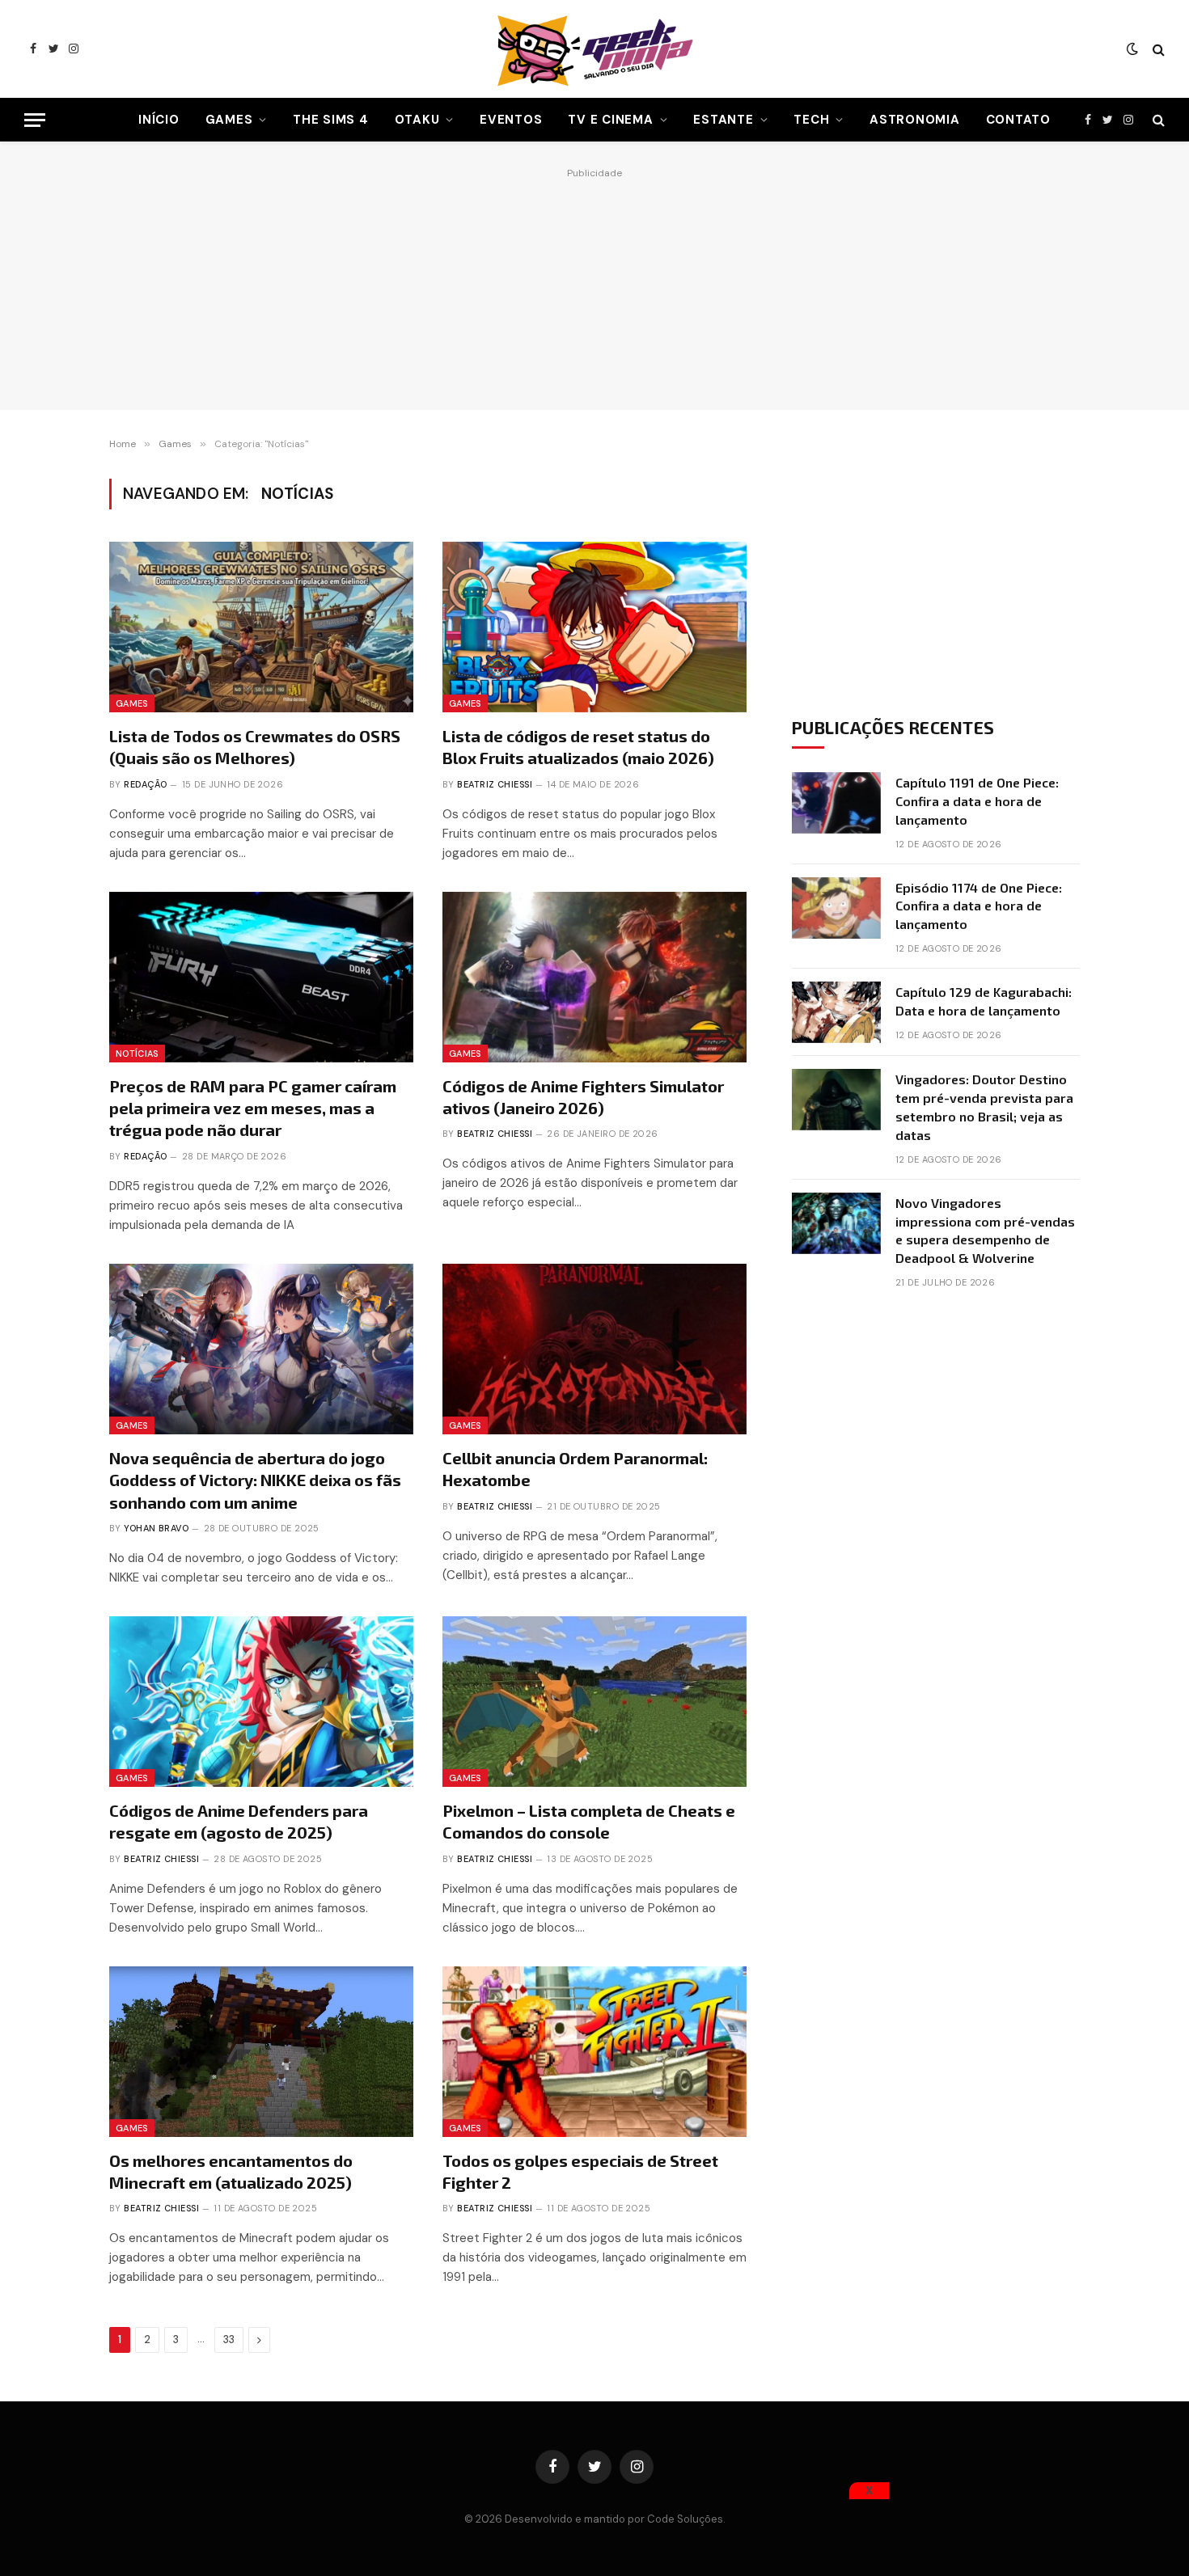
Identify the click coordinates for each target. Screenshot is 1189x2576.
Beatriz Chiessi (495, 784)
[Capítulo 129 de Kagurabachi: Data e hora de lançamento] (836, 1012)
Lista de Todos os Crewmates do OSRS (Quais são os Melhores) (255, 747)
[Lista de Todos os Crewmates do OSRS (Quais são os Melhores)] (261, 627)
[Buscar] (1157, 49)
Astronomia (915, 120)
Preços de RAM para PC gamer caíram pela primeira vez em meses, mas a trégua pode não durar (253, 1108)
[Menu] (35, 120)
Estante (723, 120)
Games (229, 120)
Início (159, 120)
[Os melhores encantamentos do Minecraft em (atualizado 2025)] (261, 2052)
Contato (1018, 120)
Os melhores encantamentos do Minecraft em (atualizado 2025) (231, 2171)
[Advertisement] (594, 285)
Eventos (511, 120)
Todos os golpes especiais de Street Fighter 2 (580, 2171)
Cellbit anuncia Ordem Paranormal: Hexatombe (575, 1469)
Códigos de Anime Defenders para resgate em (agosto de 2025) (239, 1821)
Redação (145, 784)
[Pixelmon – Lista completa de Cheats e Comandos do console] (594, 1702)
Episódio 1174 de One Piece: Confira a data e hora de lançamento (979, 906)
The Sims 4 (331, 120)
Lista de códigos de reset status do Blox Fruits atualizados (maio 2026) (578, 747)
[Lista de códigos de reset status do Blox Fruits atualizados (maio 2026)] (594, 627)
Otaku (417, 120)
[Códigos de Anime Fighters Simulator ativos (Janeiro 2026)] (594, 978)
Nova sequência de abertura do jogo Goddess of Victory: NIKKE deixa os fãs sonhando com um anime (255, 1480)
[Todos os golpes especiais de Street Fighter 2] (594, 2052)
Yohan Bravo (156, 1528)
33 (229, 2340)
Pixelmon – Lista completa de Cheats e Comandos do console (589, 1821)
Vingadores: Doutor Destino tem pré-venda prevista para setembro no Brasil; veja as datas (984, 1107)
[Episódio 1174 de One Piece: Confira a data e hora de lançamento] (836, 908)
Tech (811, 120)
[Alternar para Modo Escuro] (1132, 49)
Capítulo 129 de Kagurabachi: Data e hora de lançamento (984, 1001)
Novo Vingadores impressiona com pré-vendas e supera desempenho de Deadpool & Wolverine (985, 1231)
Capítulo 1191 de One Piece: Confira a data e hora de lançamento (977, 801)
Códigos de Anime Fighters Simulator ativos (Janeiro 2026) (583, 1097)
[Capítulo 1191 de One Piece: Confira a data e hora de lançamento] (836, 803)
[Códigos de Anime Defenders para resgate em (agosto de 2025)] (261, 1702)
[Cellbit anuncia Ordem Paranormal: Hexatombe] (594, 1349)
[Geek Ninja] (594, 49)
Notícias (137, 1054)
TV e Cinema (610, 120)
